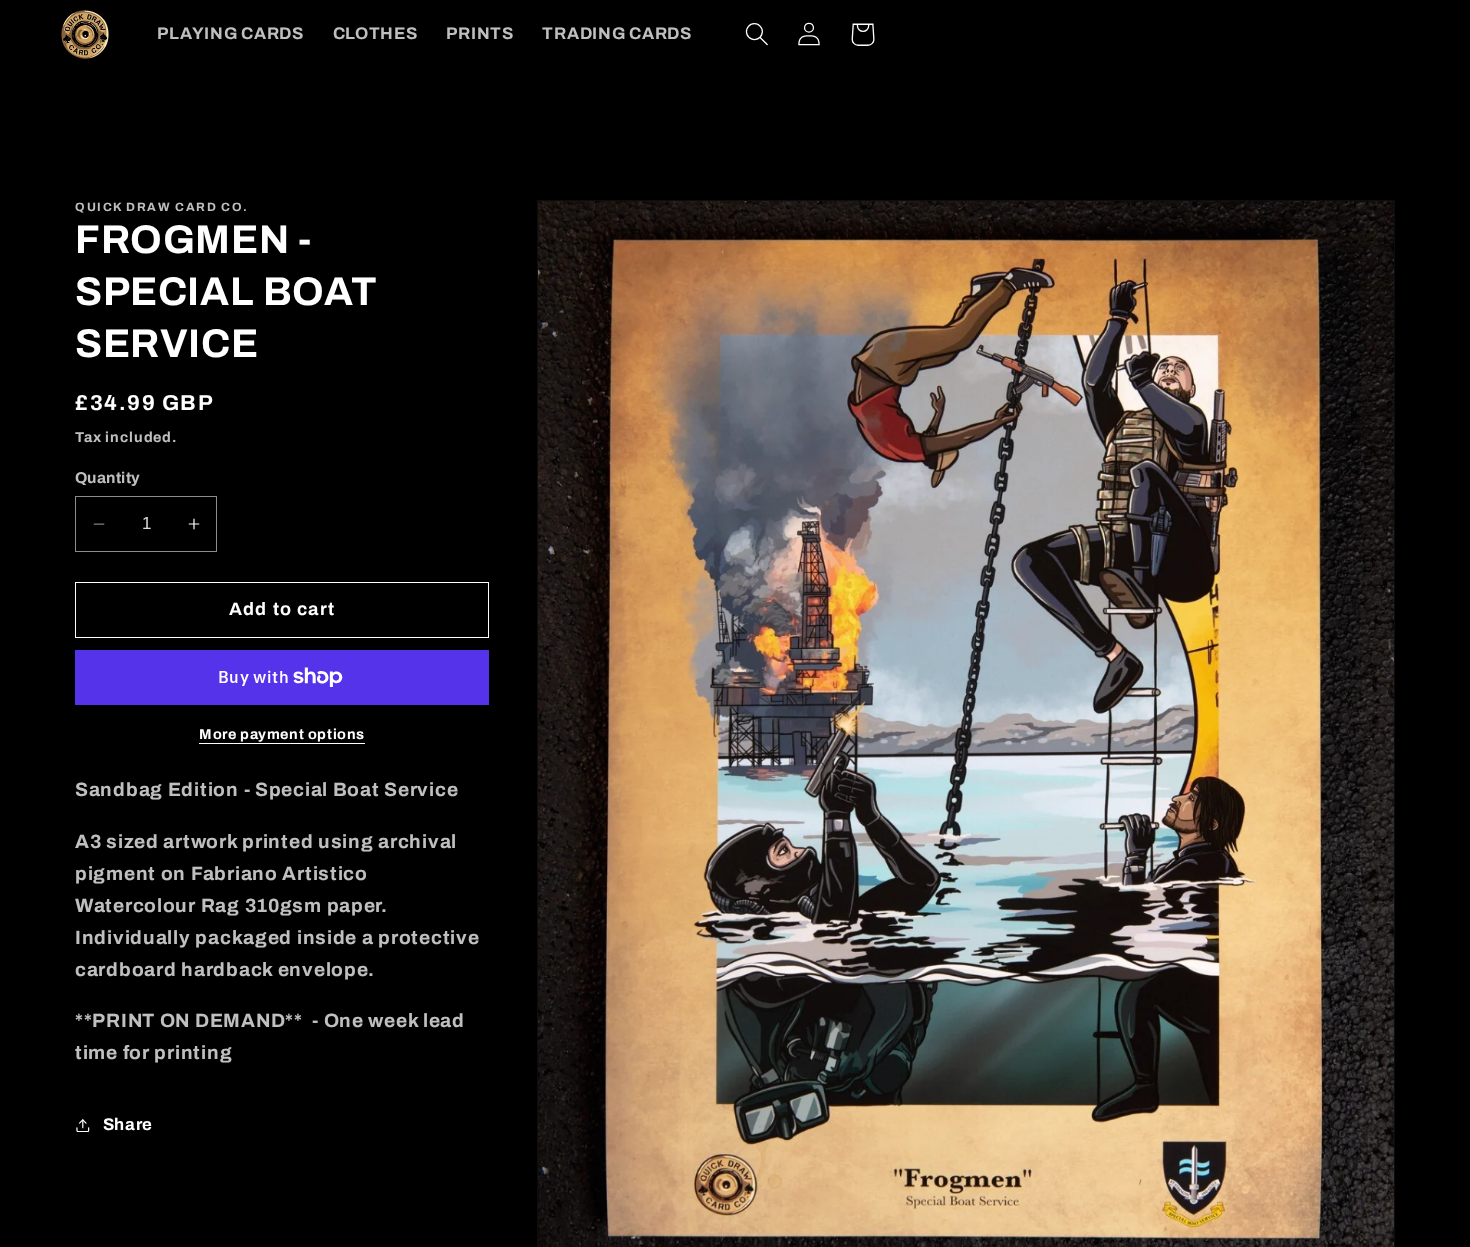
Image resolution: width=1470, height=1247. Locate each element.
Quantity (108, 477)
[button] (756, 34)
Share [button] (128, 1124)
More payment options (282, 734)
